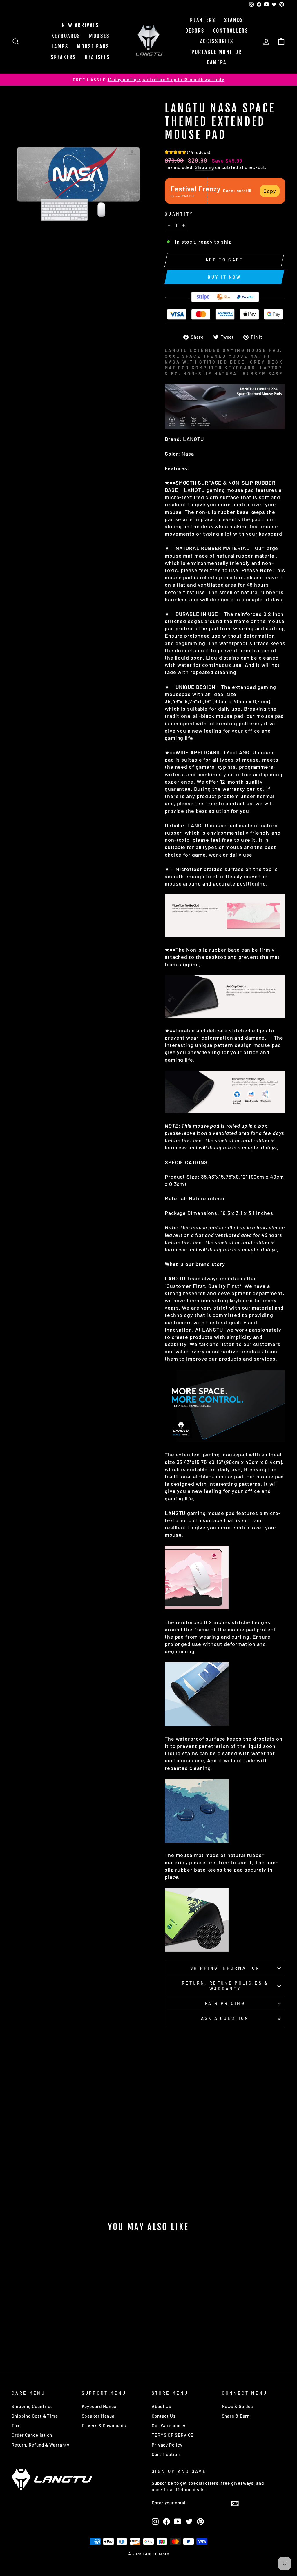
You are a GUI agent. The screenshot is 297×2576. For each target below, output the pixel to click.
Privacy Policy (167, 2445)
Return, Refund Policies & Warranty (225, 1986)
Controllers (231, 31)
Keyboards (66, 36)
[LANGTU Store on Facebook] (166, 2522)
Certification (166, 2454)
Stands (234, 20)
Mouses (99, 36)
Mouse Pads (93, 46)
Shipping (204, 167)
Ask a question (225, 2018)
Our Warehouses (169, 2425)
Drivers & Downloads (104, 2425)
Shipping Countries (32, 2406)
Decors (195, 31)
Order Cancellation (32, 2435)
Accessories (217, 41)
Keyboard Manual (100, 2406)
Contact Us (164, 2416)
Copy (270, 191)
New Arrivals (80, 25)
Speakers (63, 57)
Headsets (97, 57)
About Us (161, 2406)
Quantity (179, 214)
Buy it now (224, 277)
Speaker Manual (99, 2416)
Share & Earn (236, 2416)
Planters (203, 20)
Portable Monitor (217, 52)
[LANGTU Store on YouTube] (178, 2522)
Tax (16, 2425)
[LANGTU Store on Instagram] (155, 2522)
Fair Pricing (225, 2003)
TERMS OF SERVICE (173, 2435)
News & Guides (238, 2406)
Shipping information (225, 1968)
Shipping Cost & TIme (35, 2416)
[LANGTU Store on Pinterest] (200, 2522)
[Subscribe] (235, 2503)
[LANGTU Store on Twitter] (189, 2522)
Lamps (60, 46)
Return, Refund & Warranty (40, 2445)
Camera (217, 62)
